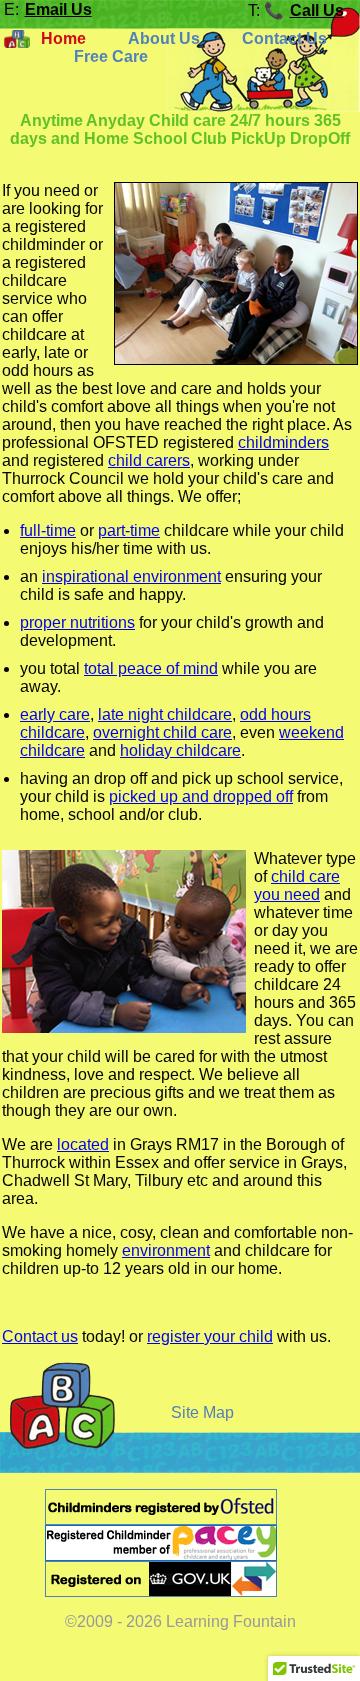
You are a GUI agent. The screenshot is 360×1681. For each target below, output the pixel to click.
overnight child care (162, 732)
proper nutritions (77, 622)
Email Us (58, 9)
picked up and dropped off (201, 796)
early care (55, 714)
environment (166, 1250)
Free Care (111, 56)
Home (63, 38)
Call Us (317, 10)
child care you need (297, 885)
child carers (149, 460)
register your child (210, 1336)
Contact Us (284, 38)
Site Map (202, 1412)
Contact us (40, 1336)
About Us (164, 38)
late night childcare (165, 714)
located (83, 1144)
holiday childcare (180, 750)
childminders (283, 442)
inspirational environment (131, 576)
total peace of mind (151, 668)
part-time (129, 530)
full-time (48, 530)
